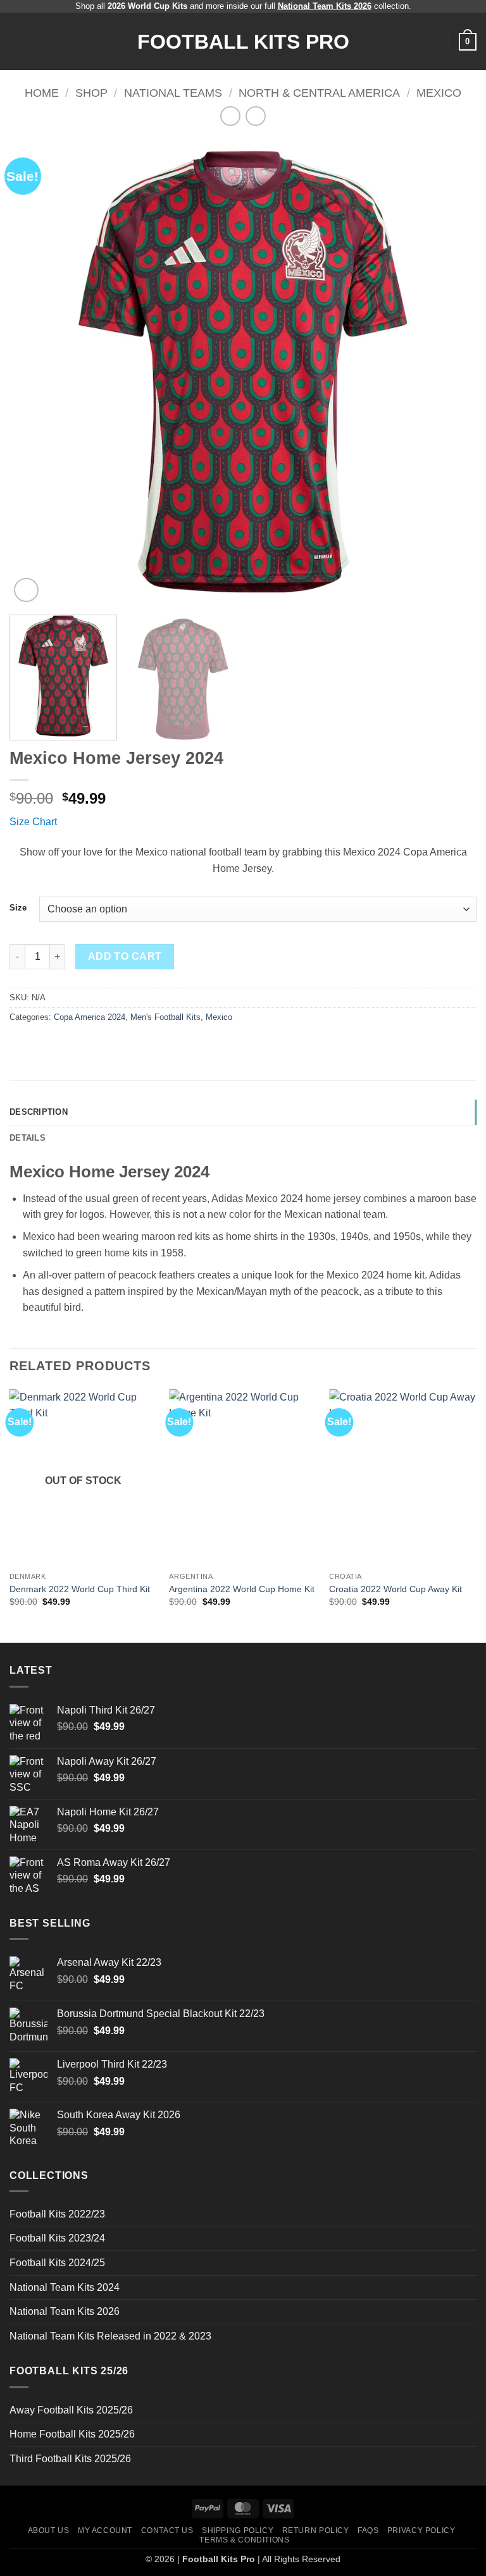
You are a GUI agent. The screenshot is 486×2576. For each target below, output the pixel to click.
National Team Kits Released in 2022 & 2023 (110, 2336)
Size (18, 908)
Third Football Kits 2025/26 (70, 2459)
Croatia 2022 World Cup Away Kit (396, 1589)
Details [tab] (28, 1138)
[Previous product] (255, 116)
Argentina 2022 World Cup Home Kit (242, 1589)
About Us (49, 2530)
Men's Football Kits (165, 1017)
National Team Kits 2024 (65, 2287)
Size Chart (33, 822)
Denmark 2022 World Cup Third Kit (80, 1589)
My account (105, 2530)
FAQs (368, 2530)
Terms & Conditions (244, 2540)
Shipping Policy (238, 2530)
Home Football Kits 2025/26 (72, 2434)
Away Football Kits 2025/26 (71, 2410)
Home (42, 93)
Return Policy (316, 2530)
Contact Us (167, 2530)
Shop (91, 93)
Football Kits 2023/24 (57, 2238)
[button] (17, 41)
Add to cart (125, 956)
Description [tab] (39, 1112)
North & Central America (319, 93)
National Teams (173, 93)
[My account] (433, 42)
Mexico (439, 93)
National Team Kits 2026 (65, 2311)
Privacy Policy (421, 2530)
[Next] (451, 372)
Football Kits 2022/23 (57, 2214)
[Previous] (35, 372)
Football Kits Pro (243, 42)
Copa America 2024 (90, 1017)
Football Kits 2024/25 (57, 2263)
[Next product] (230, 116)
